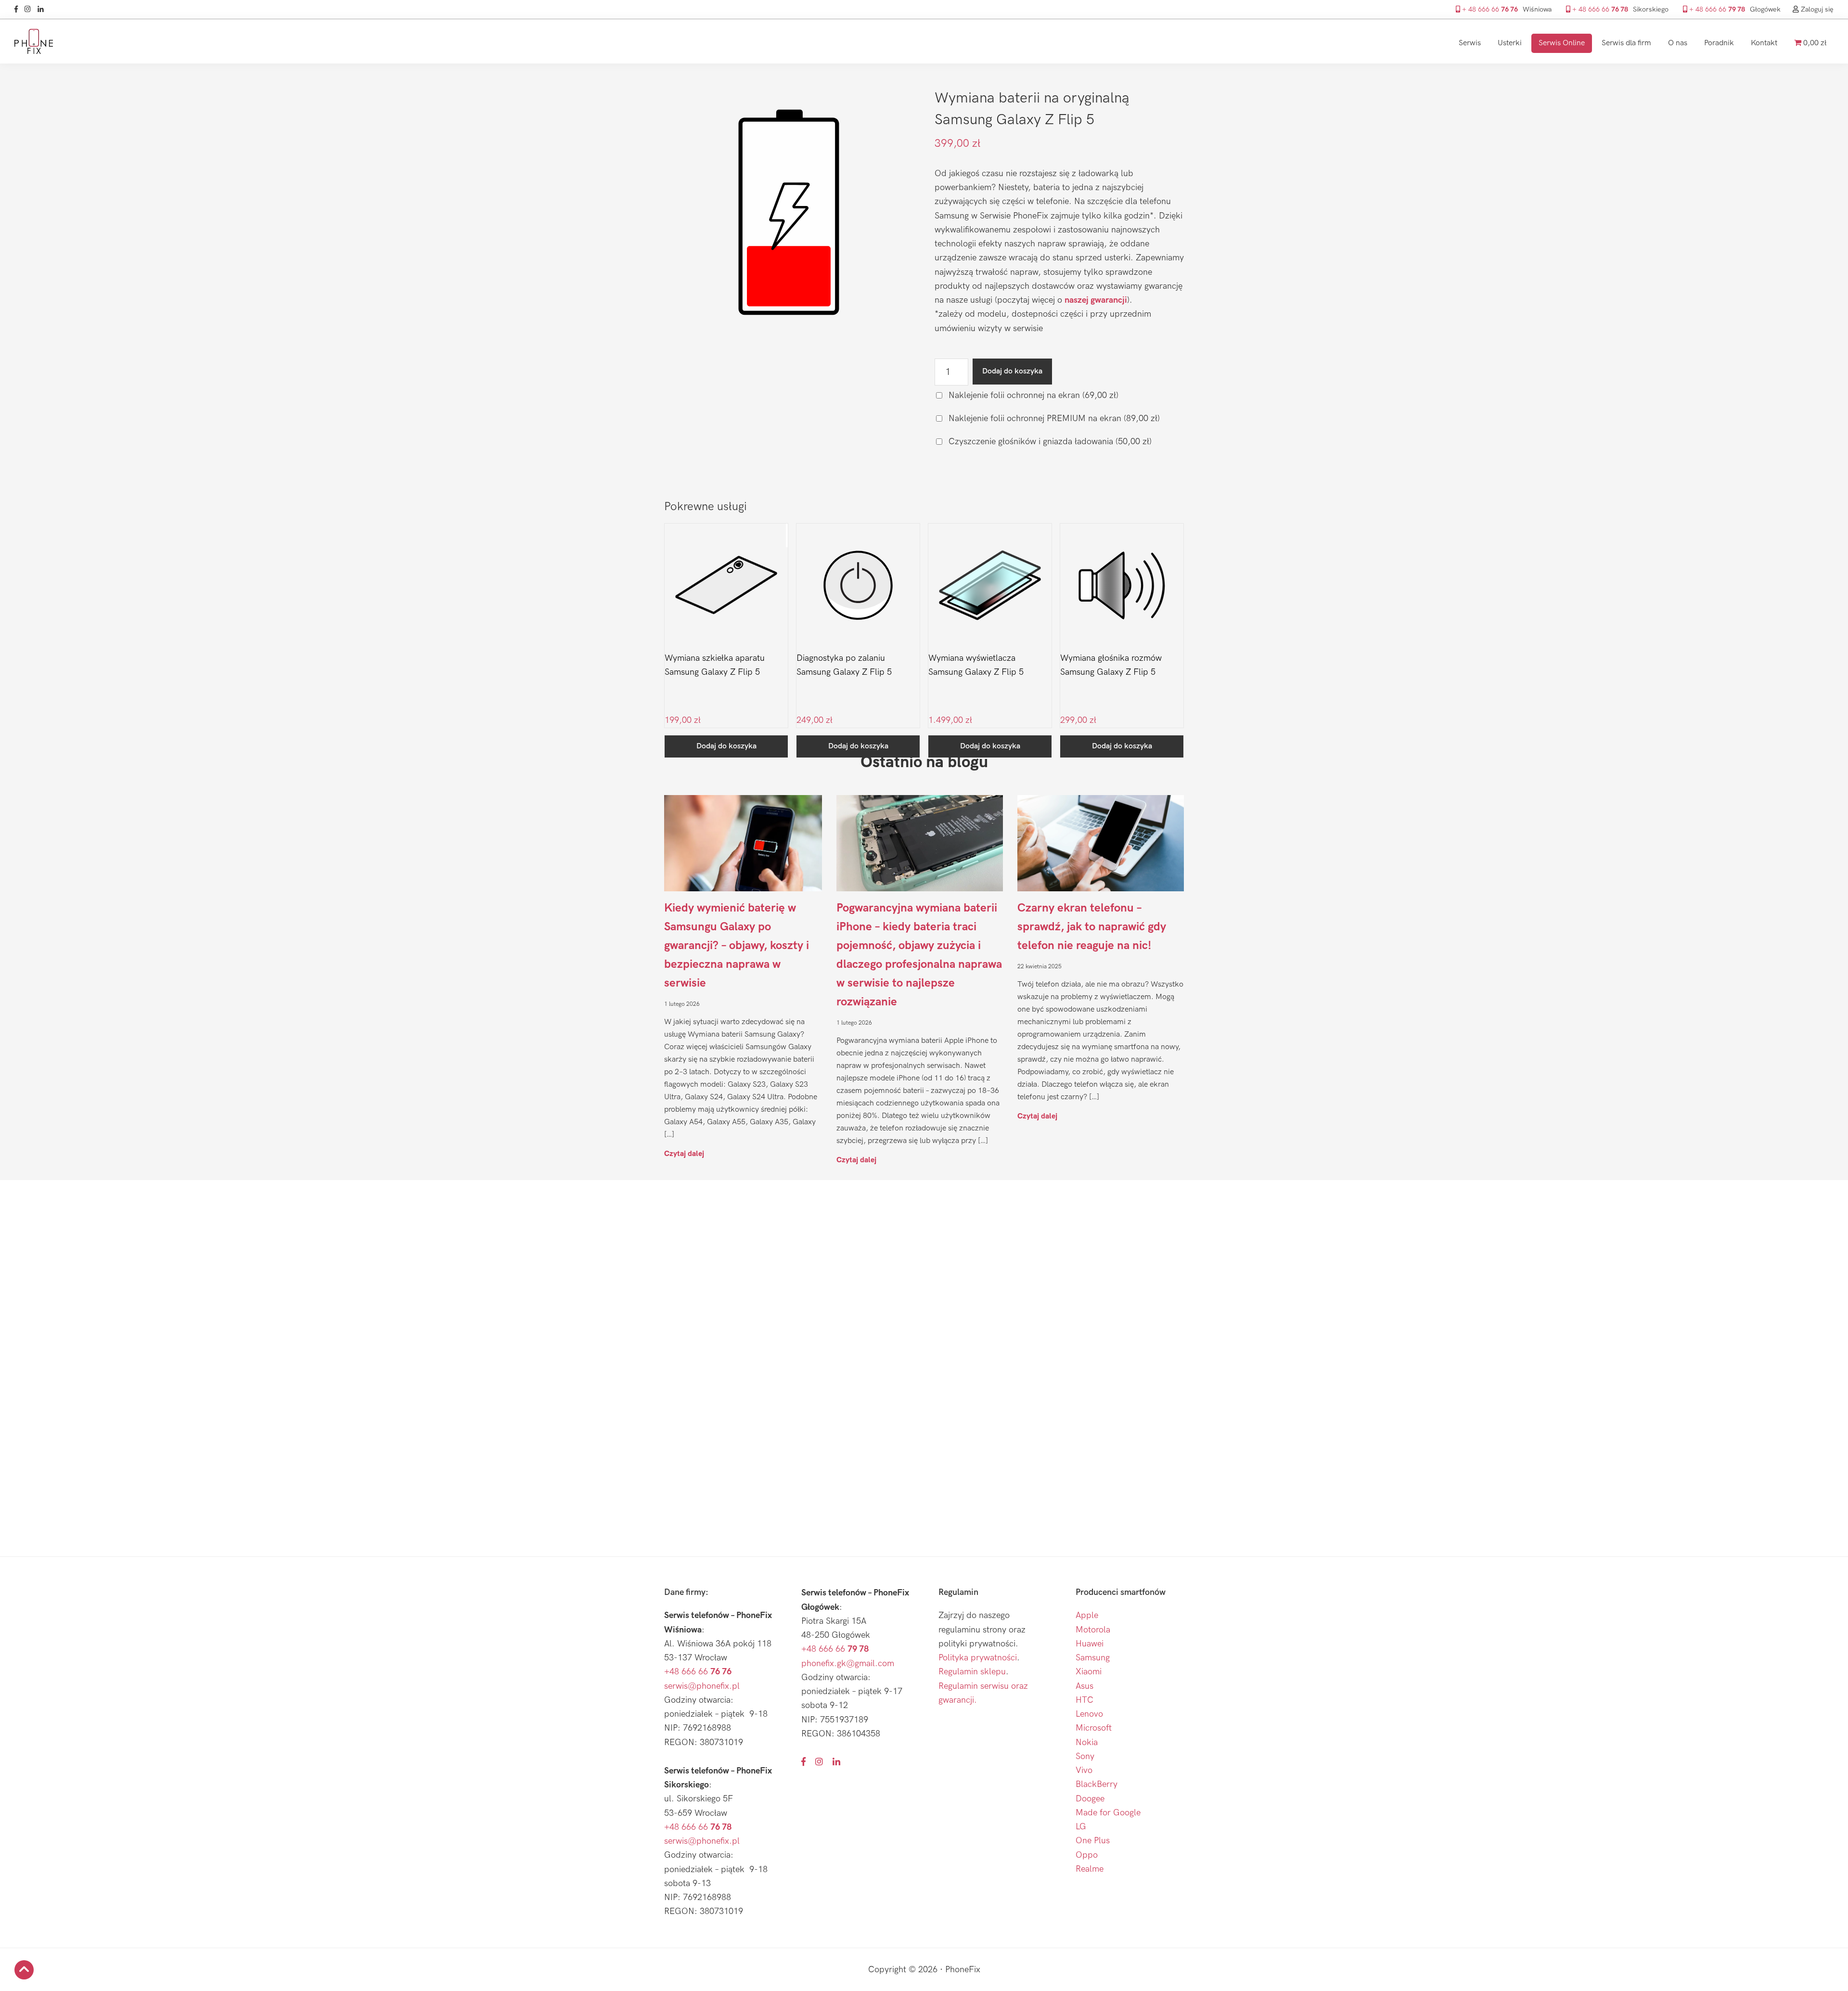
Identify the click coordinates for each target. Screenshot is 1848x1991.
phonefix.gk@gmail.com (848, 1663)
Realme (1090, 1869)
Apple (1087, 1615)
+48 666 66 (698, 1672)
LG (1081, 1827)
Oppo (1087, 1855)
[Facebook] (19, 9)
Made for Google (1108, 1813)
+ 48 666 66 (1489, 9)
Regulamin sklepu (972, 1672)
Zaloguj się (1816, 9)
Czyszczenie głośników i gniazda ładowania (1049, 442)
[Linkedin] (43, 9)
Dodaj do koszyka (1012, 371)
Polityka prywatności (978, 1658)
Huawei (1090, 1644)
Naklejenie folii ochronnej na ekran (1032, 395)
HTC (1084, 1700)
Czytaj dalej (684, 1153)
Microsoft (1094, 1728)
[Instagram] (30, 9)
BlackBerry (1097, 1784)
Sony (1085, 1756)
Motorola (1093, 1630)
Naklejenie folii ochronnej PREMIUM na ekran (1053, 418)
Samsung (1093, 1658)
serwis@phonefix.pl (702, 1686)
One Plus (1093, 1841)
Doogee (1090, 1799)
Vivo (1084, 1770)
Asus (1084, 1686)
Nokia (1087, 1742)
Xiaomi (1089, 1672)
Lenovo (1089, 1714)
